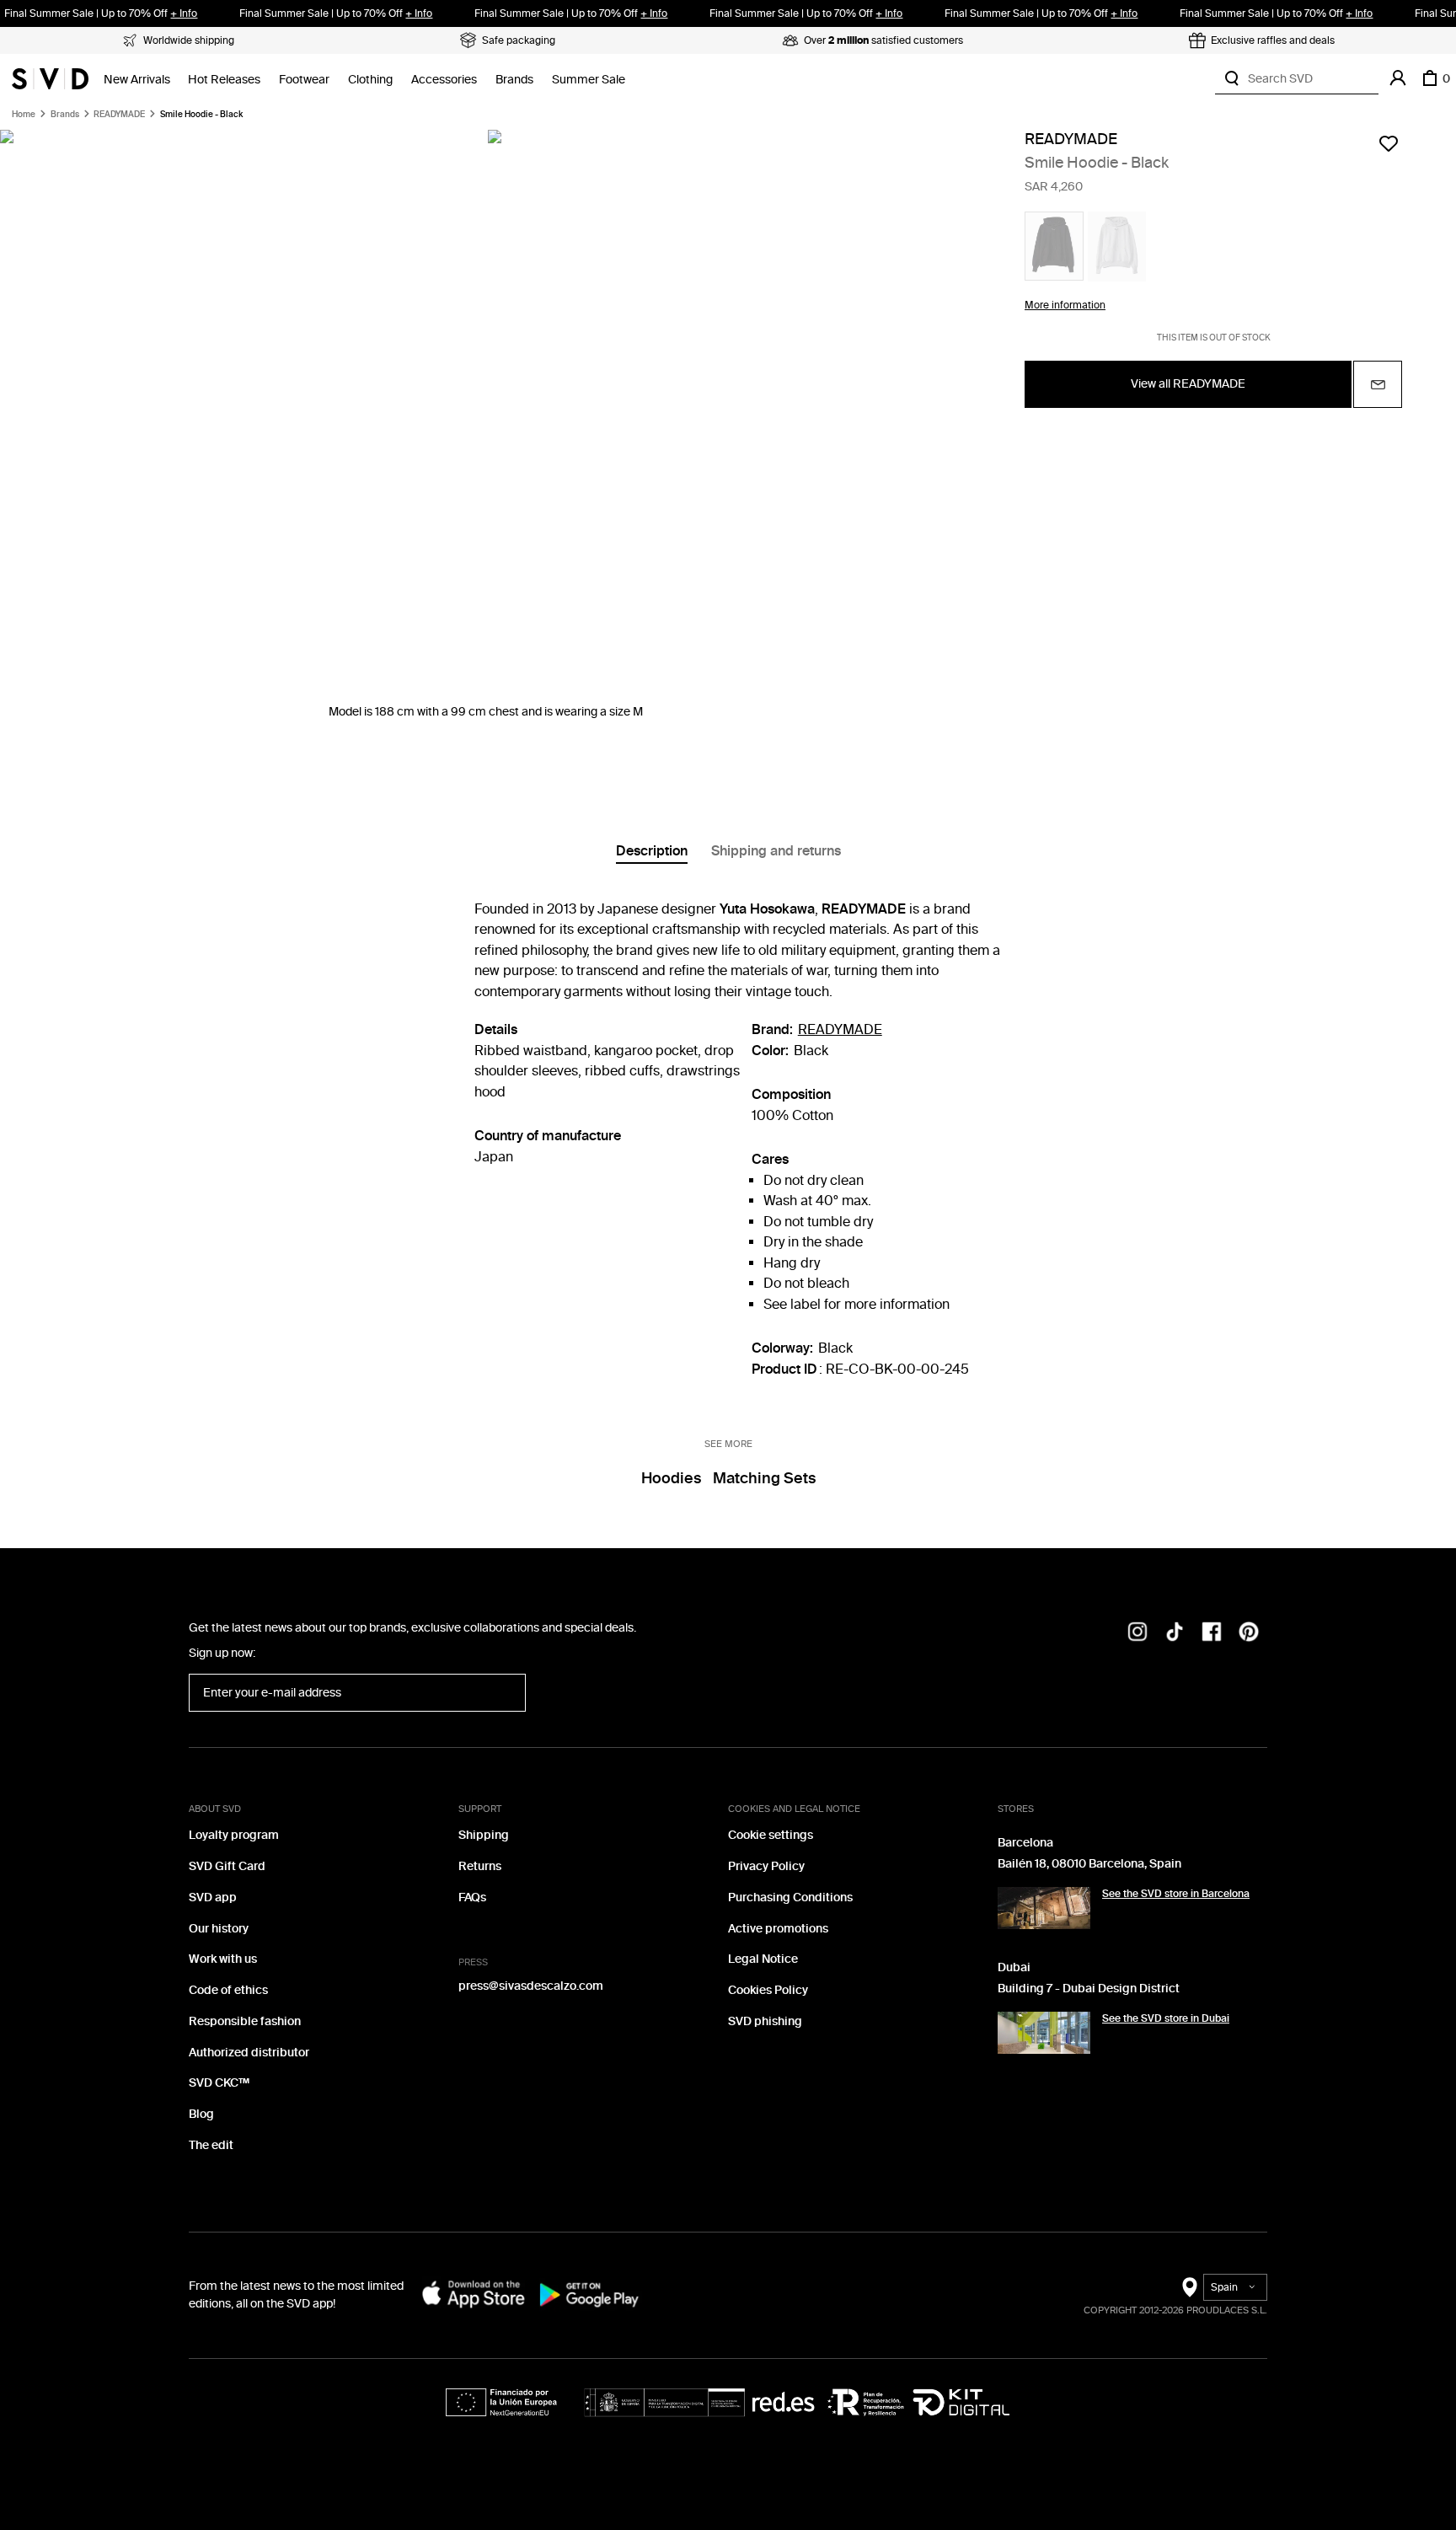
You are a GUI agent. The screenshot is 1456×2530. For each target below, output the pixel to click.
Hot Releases (224, 80)
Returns (480, 1866)
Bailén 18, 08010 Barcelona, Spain (1089, 1864)
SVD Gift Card (227, 1866)
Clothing (370, 80)
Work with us (223, 1959)
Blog (201, 2114)
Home (24, 115)
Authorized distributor (249, 2053)
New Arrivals (137, 80)
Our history (219, 1929)
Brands (514, 80)
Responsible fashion (245, 2021)
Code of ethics (228, 1990)
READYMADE (119, 115)
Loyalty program (234, 1835)
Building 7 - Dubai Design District (1089, 1989)
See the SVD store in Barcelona (1176, 1894)
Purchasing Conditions (790, 1897)
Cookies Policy (768, 1990)
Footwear (304, 80)
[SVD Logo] (50, 78)
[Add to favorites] (1389, 143)
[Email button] (1378, 384)
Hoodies (671, 1478)
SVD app (213, 1897)
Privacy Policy (766, 1866)
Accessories (444, 80)
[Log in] (1398, 78)
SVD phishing (765, 2021)
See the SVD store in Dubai (1166, 2018)
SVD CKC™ (219, 2083)
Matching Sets (764, 1478)
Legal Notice (763, 1959)
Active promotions (778, 1929)
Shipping (484, 1835)
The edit (211, 2145)
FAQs (472, 1897)
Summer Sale (589, 80)
